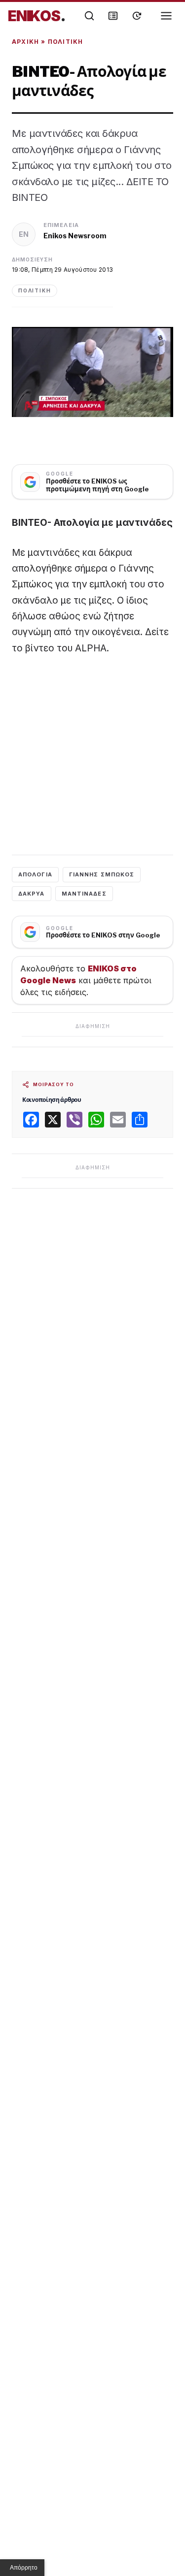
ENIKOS (37, 16)
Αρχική (25, 42)
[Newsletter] (113, 16)
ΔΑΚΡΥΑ (32, 894)
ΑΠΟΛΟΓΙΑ (35, 874)
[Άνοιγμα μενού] (166, 16)
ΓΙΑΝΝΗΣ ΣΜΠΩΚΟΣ (102, 874)
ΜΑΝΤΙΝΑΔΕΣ (84, 894)
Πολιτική (66, 42)
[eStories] (137, 16)
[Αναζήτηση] (89, 16)
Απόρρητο (24, 2568)
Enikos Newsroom (75, 236)
